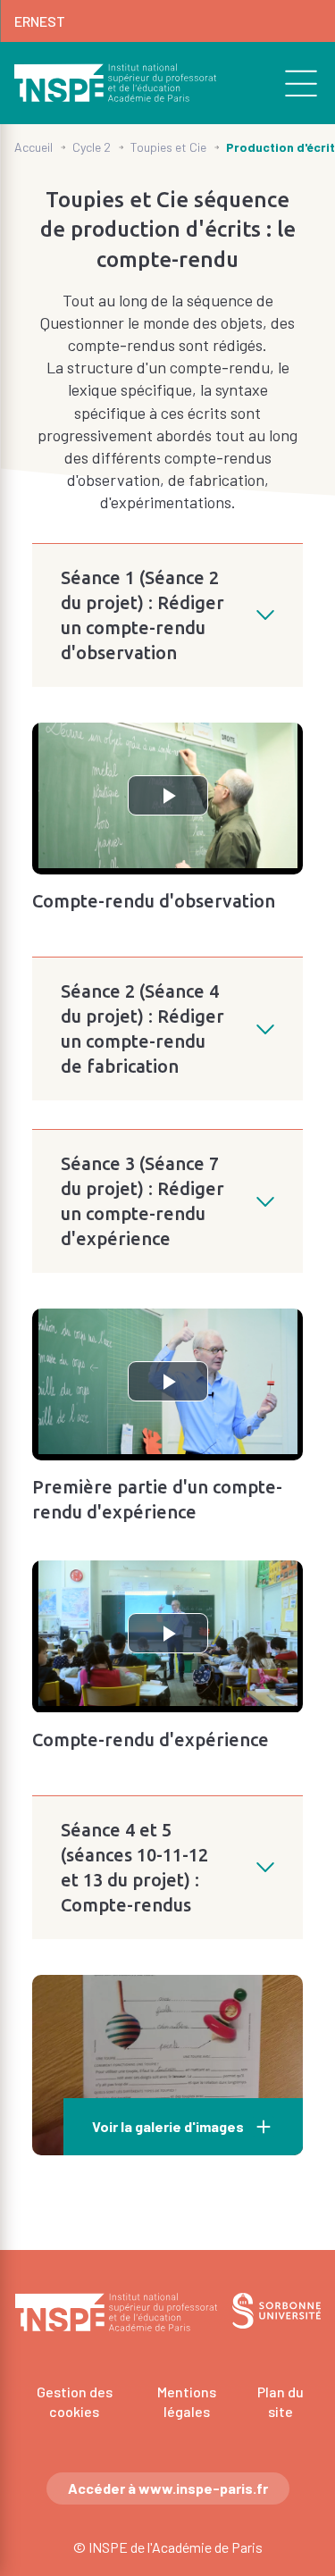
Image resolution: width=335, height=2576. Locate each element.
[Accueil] (116, 83)
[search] (291, 83)
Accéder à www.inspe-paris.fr (168, 2488)
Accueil (33, 147)
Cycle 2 (92, 147)
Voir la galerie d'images (168, 2126)
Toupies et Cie (168, 147)
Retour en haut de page (296, 2196)
